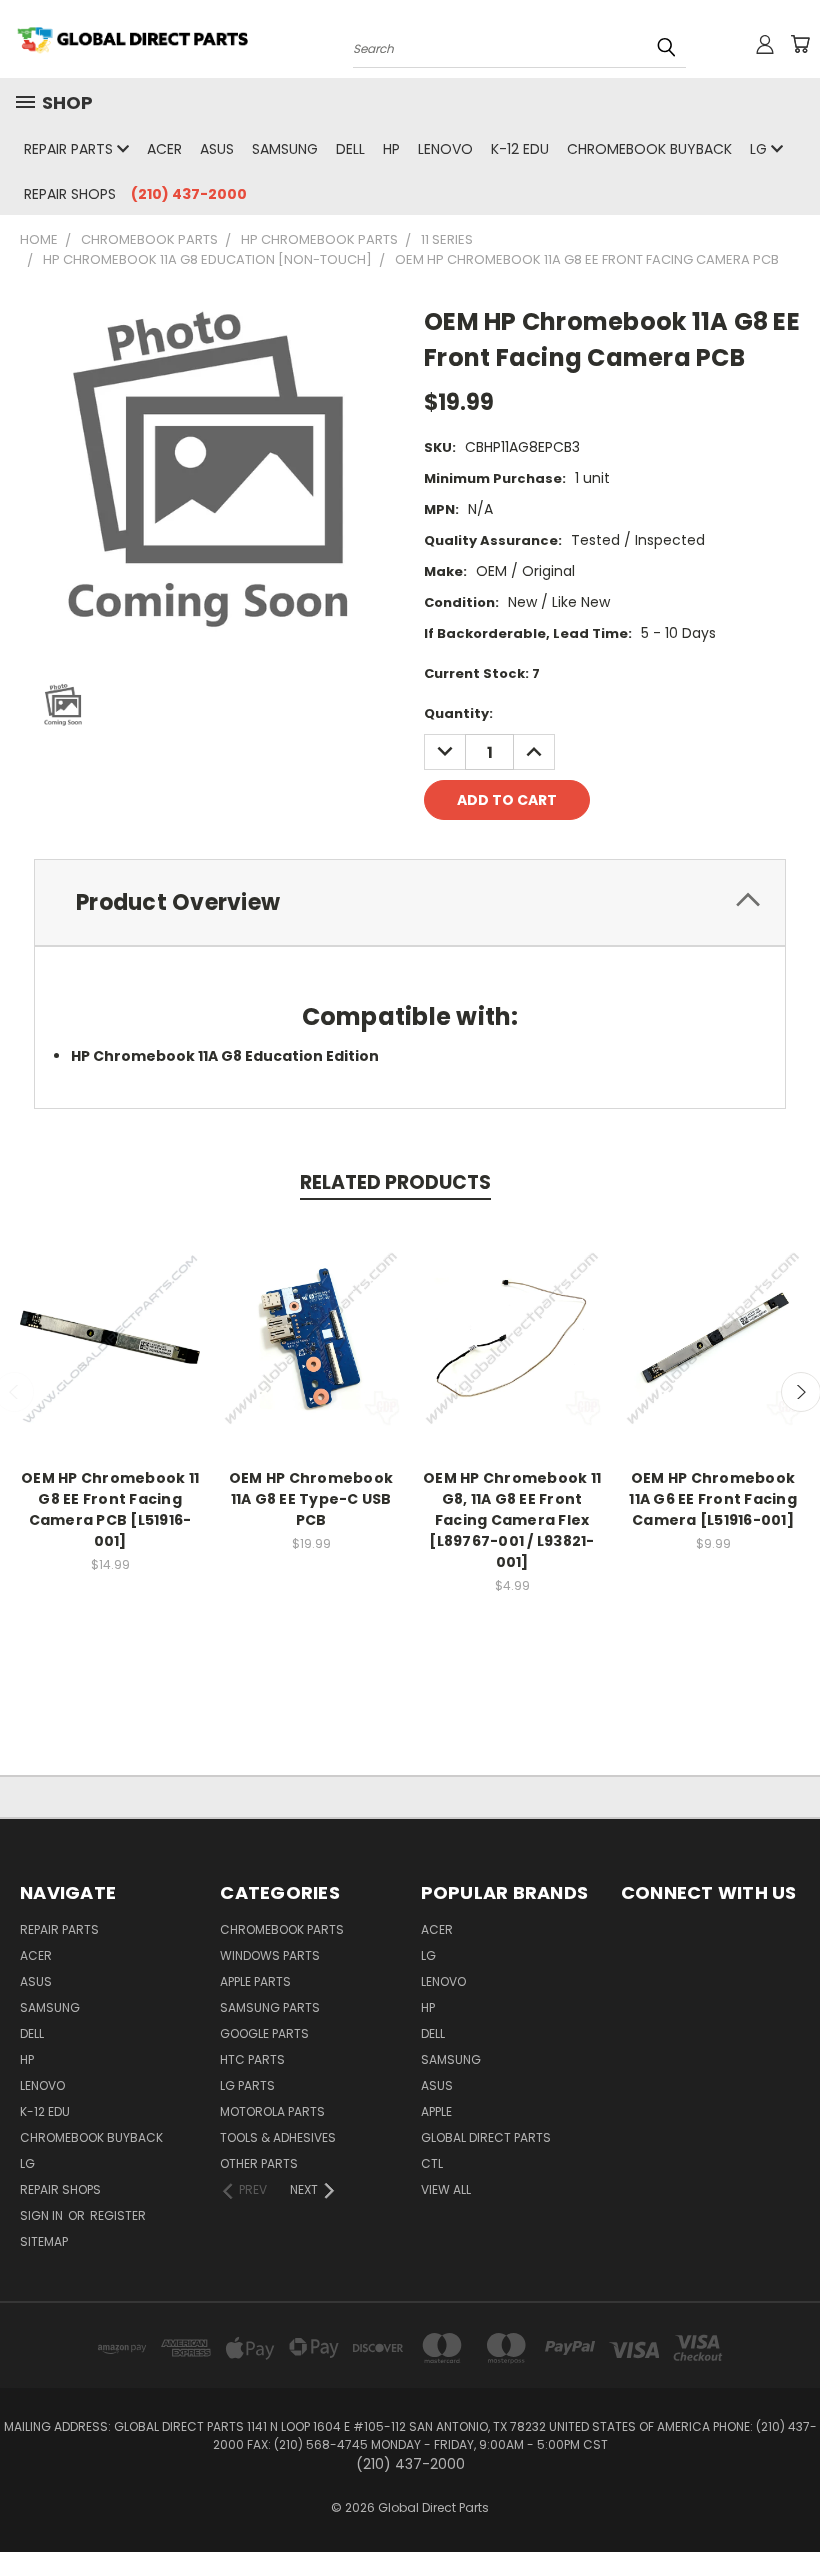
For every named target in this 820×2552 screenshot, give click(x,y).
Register (118, 2215)
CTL (432, 2163)
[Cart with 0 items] (800, 44)
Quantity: (458, 713)
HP (391, 149)
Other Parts (259, 2163)
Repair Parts (70, 149)
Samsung (285, 149)
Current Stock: (482, 673)
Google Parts (264, 2033)
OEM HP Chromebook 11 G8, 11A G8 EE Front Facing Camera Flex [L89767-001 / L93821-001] (512, 1520)
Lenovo (445, 149)
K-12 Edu (520, 149)
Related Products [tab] (395, 1182)
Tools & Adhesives (278, 2137)
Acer (164, 149)
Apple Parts (255, 1981)
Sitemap (44, 2241)
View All (446, 2189)
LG (760, 149)
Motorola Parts (272, 2111)
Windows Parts (270, 1955)
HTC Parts (252, 2059)
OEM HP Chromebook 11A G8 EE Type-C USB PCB (311, 1499)
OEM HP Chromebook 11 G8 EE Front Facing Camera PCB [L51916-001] (110, 1509)
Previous (789, 2489)
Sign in (43, 2215)
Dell (350, 149)
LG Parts (247, 2085)
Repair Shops (70, 194)
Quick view (110, 1316)
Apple (436, 2111)
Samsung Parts (270, 2007)
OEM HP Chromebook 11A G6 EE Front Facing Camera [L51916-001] (713, 1499)
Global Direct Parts (486, 2137)
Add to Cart (110, 1353)
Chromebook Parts (282, 1929)
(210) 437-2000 (189, 194)
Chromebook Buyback (649, 149)
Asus (217, 149)
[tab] (410, 902)
